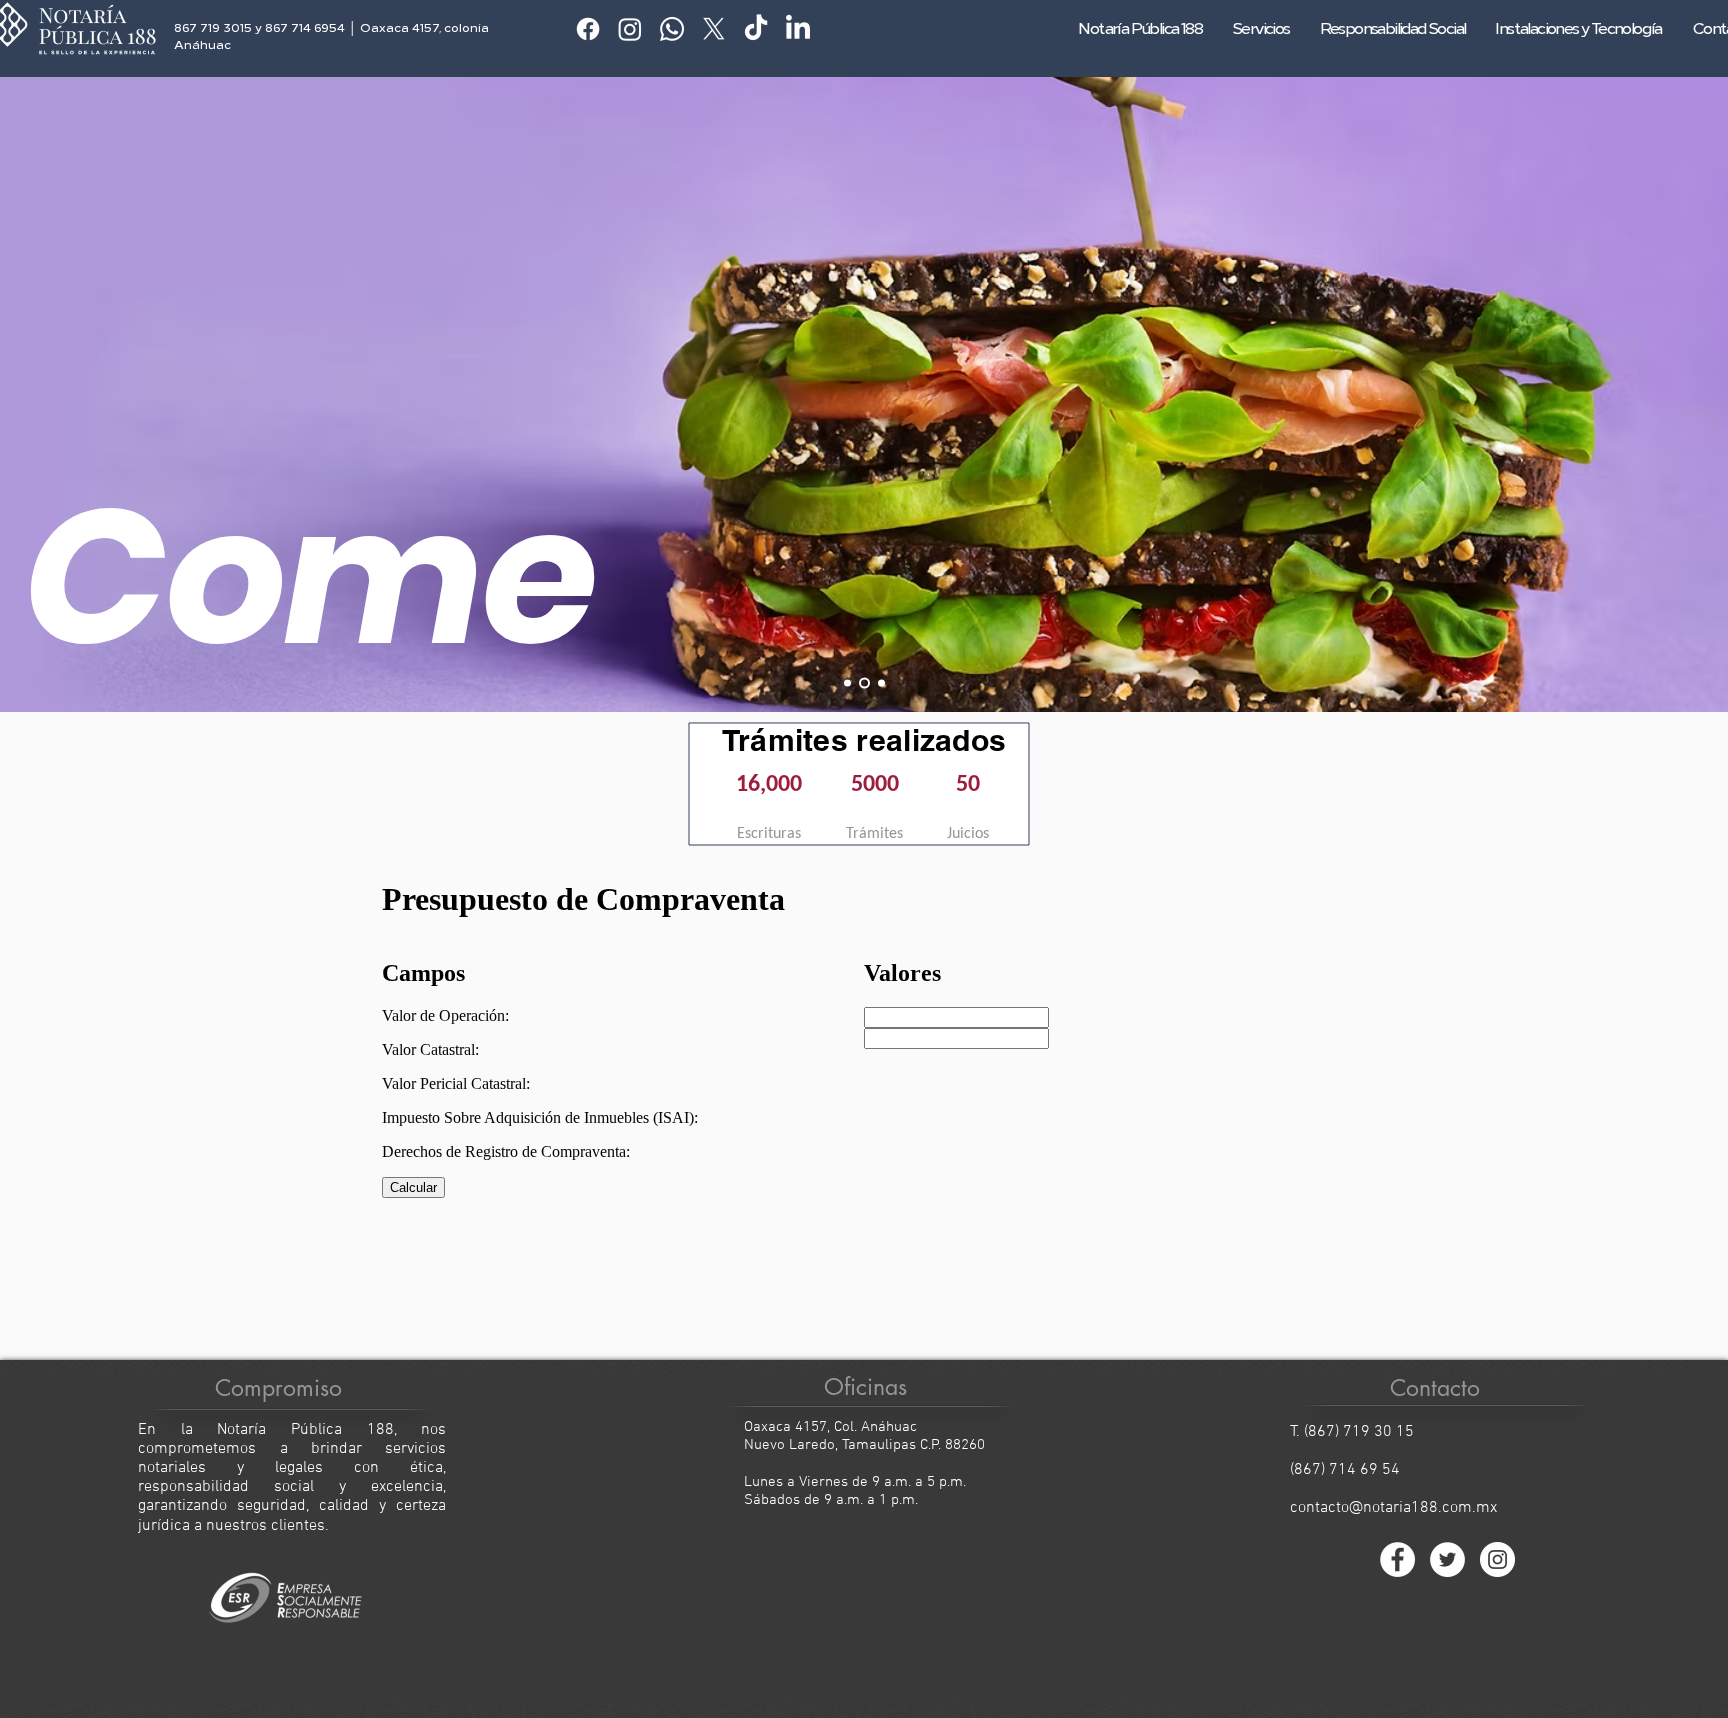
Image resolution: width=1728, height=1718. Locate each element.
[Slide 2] (864, 682)
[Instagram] (630, 29)
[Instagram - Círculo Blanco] (1497, 1559)
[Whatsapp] (672, 29)
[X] (714, 29)
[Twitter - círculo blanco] (1447, 1559)
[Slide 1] (847, 682)
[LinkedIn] (798, 29)
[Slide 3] (881, 682)
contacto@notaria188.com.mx (1393, 1508)
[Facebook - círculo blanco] (1397, 1559)
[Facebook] (588, 29)
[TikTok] (756, 29)
